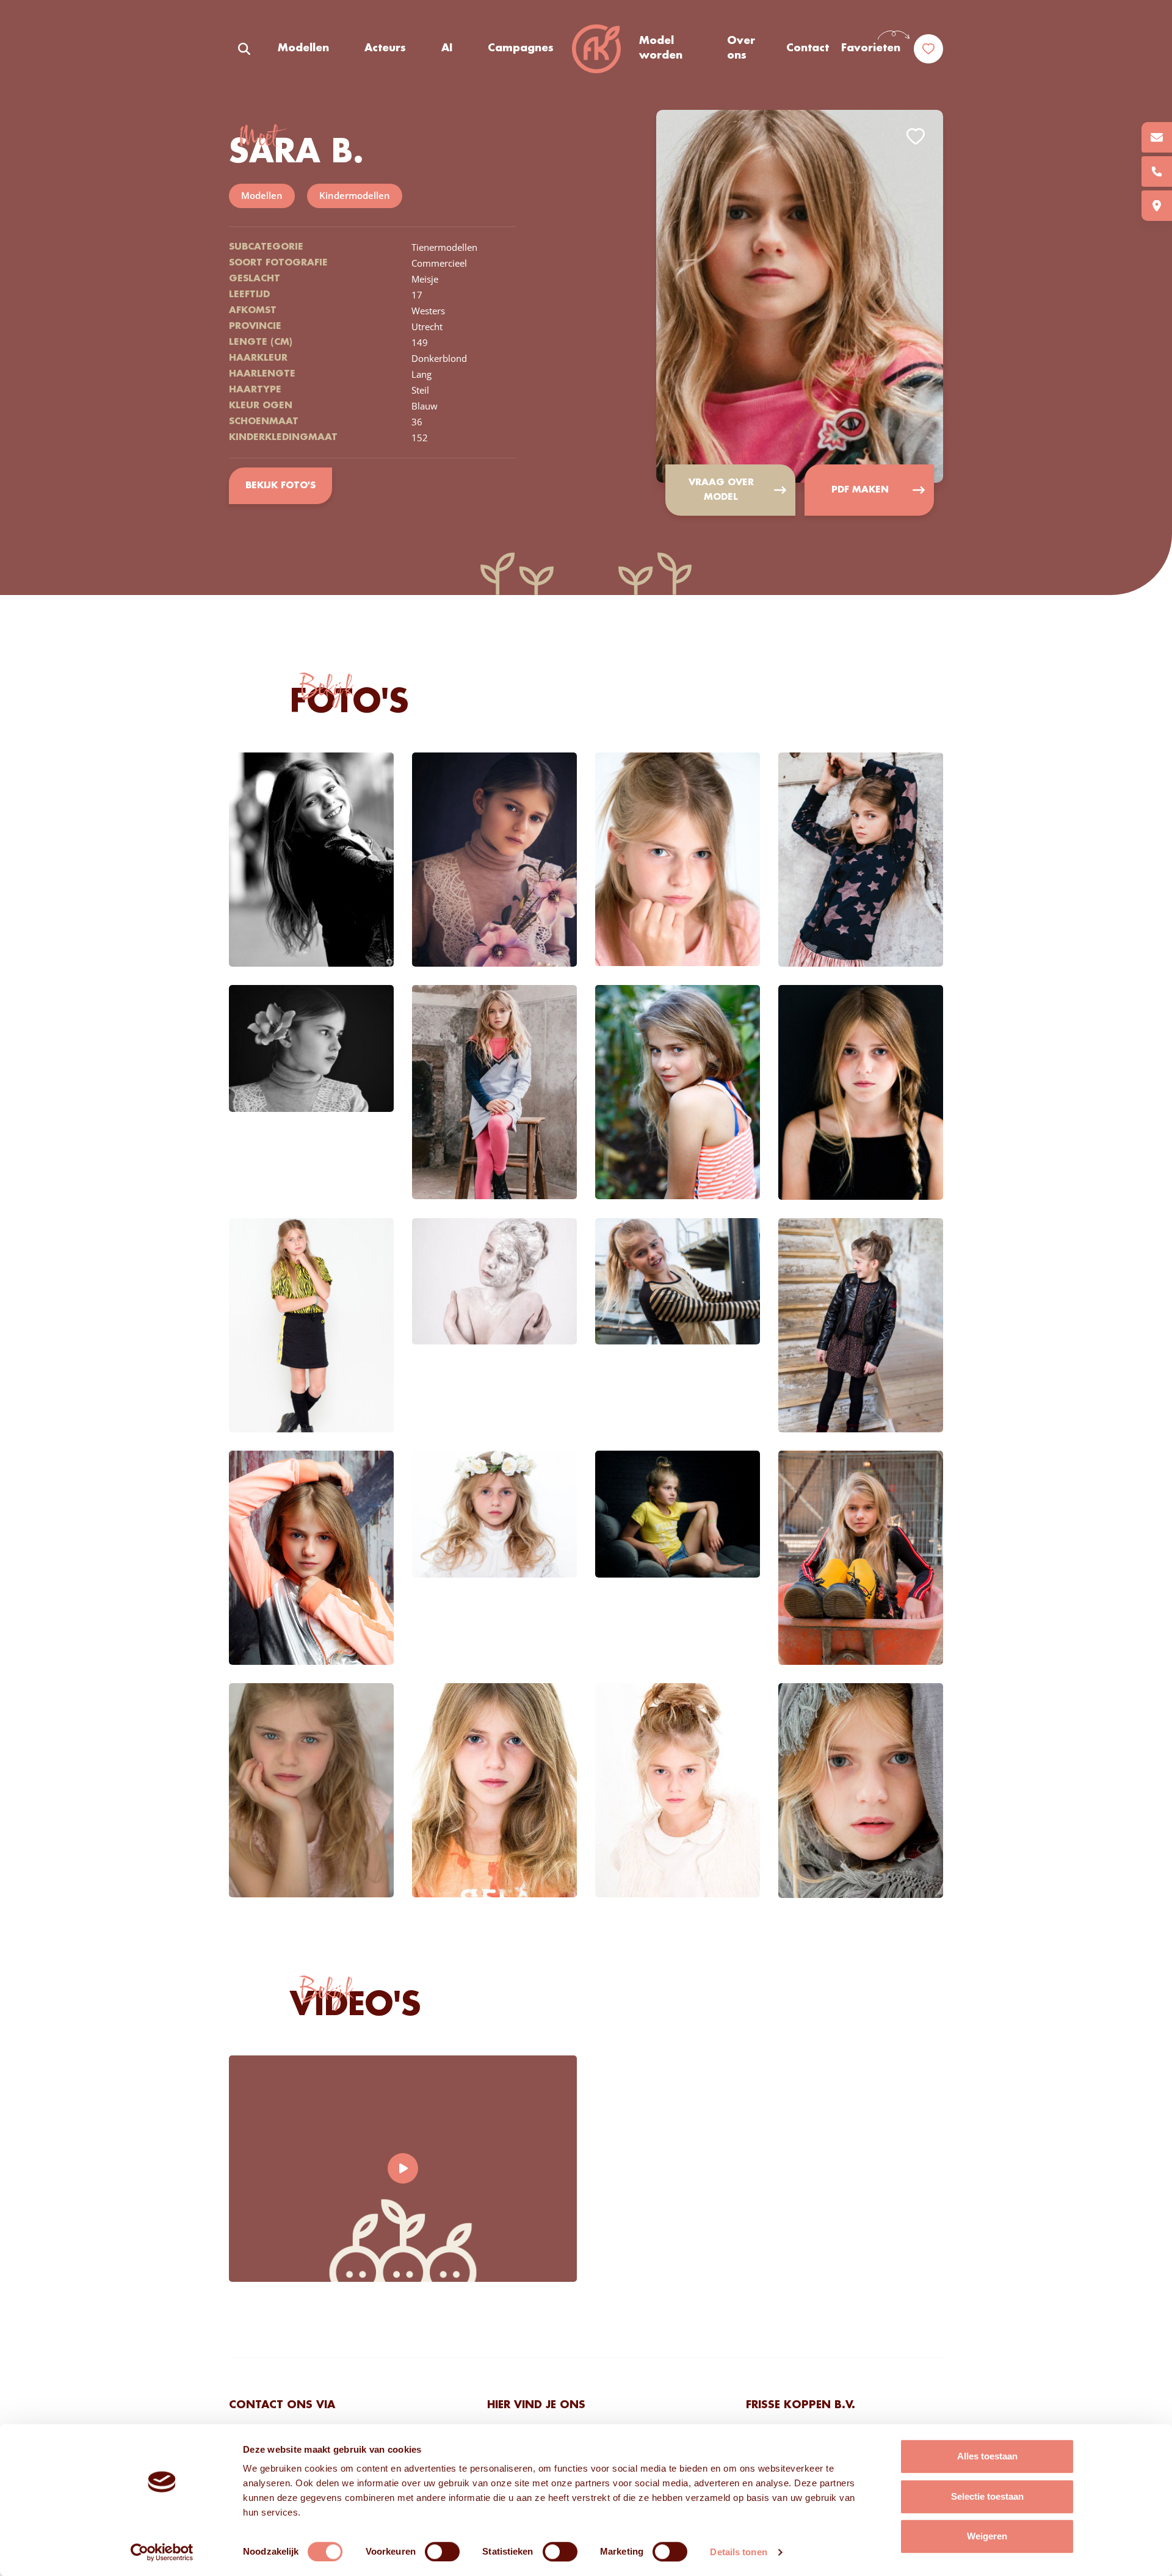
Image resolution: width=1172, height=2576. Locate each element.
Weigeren (987, 2536)
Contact (808, 48)
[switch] (442, 2552)
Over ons (741, 48)
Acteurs (385, 48)
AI (447, 48)
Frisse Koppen (596, 49)
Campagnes (521, 48)
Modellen (303, 48)
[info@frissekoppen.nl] (1157, 137)
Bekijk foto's (280, 486)
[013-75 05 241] (1157, 171)
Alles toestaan (987, 2456)
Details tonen (738, 2552)
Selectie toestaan (987, 2496)
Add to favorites (916, 136)
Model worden (661, 48)
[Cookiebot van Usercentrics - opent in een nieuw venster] (162, 2552)
